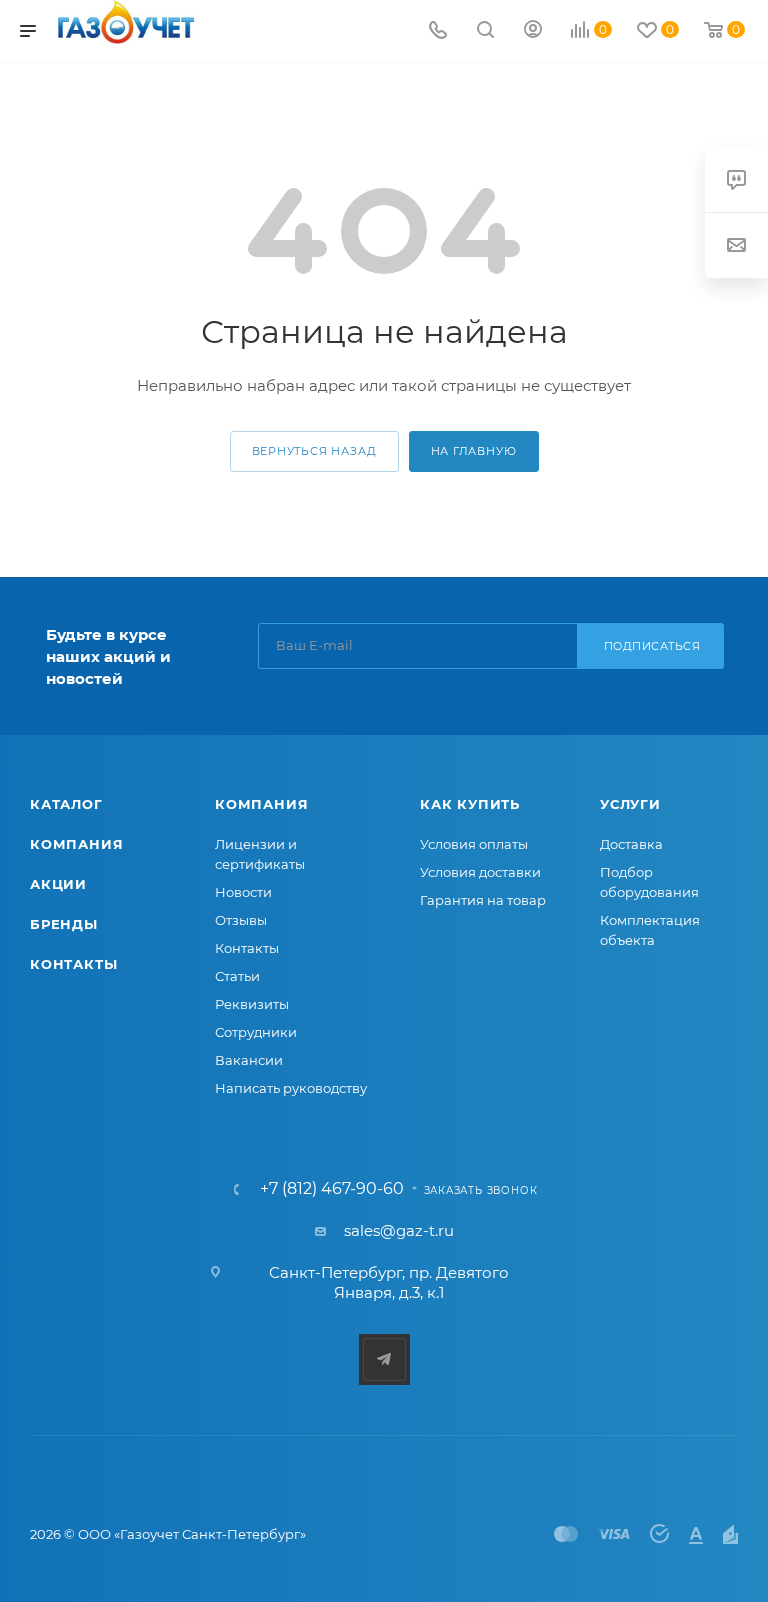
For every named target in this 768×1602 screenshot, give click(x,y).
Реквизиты (252, 1004)
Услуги (630, 804)
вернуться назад (314, 451)
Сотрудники (256, 1032)
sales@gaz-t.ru (399, 1230)
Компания (76, 844)
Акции (58, 884)
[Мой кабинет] (533, 31)
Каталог (66, 804)
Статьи (237, 976)
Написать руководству (291, 1088)
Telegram (384, 1359)
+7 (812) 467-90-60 (332, 1189)
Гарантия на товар (483, 900)
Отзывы (241, 920)
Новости (243, 892)
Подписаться (652, 646)
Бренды (64, 924)
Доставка (631, 844)
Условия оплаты (474, 844)
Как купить (470, 804)
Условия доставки (480, 872)
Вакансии (249, 1060)
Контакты (73, 964)
